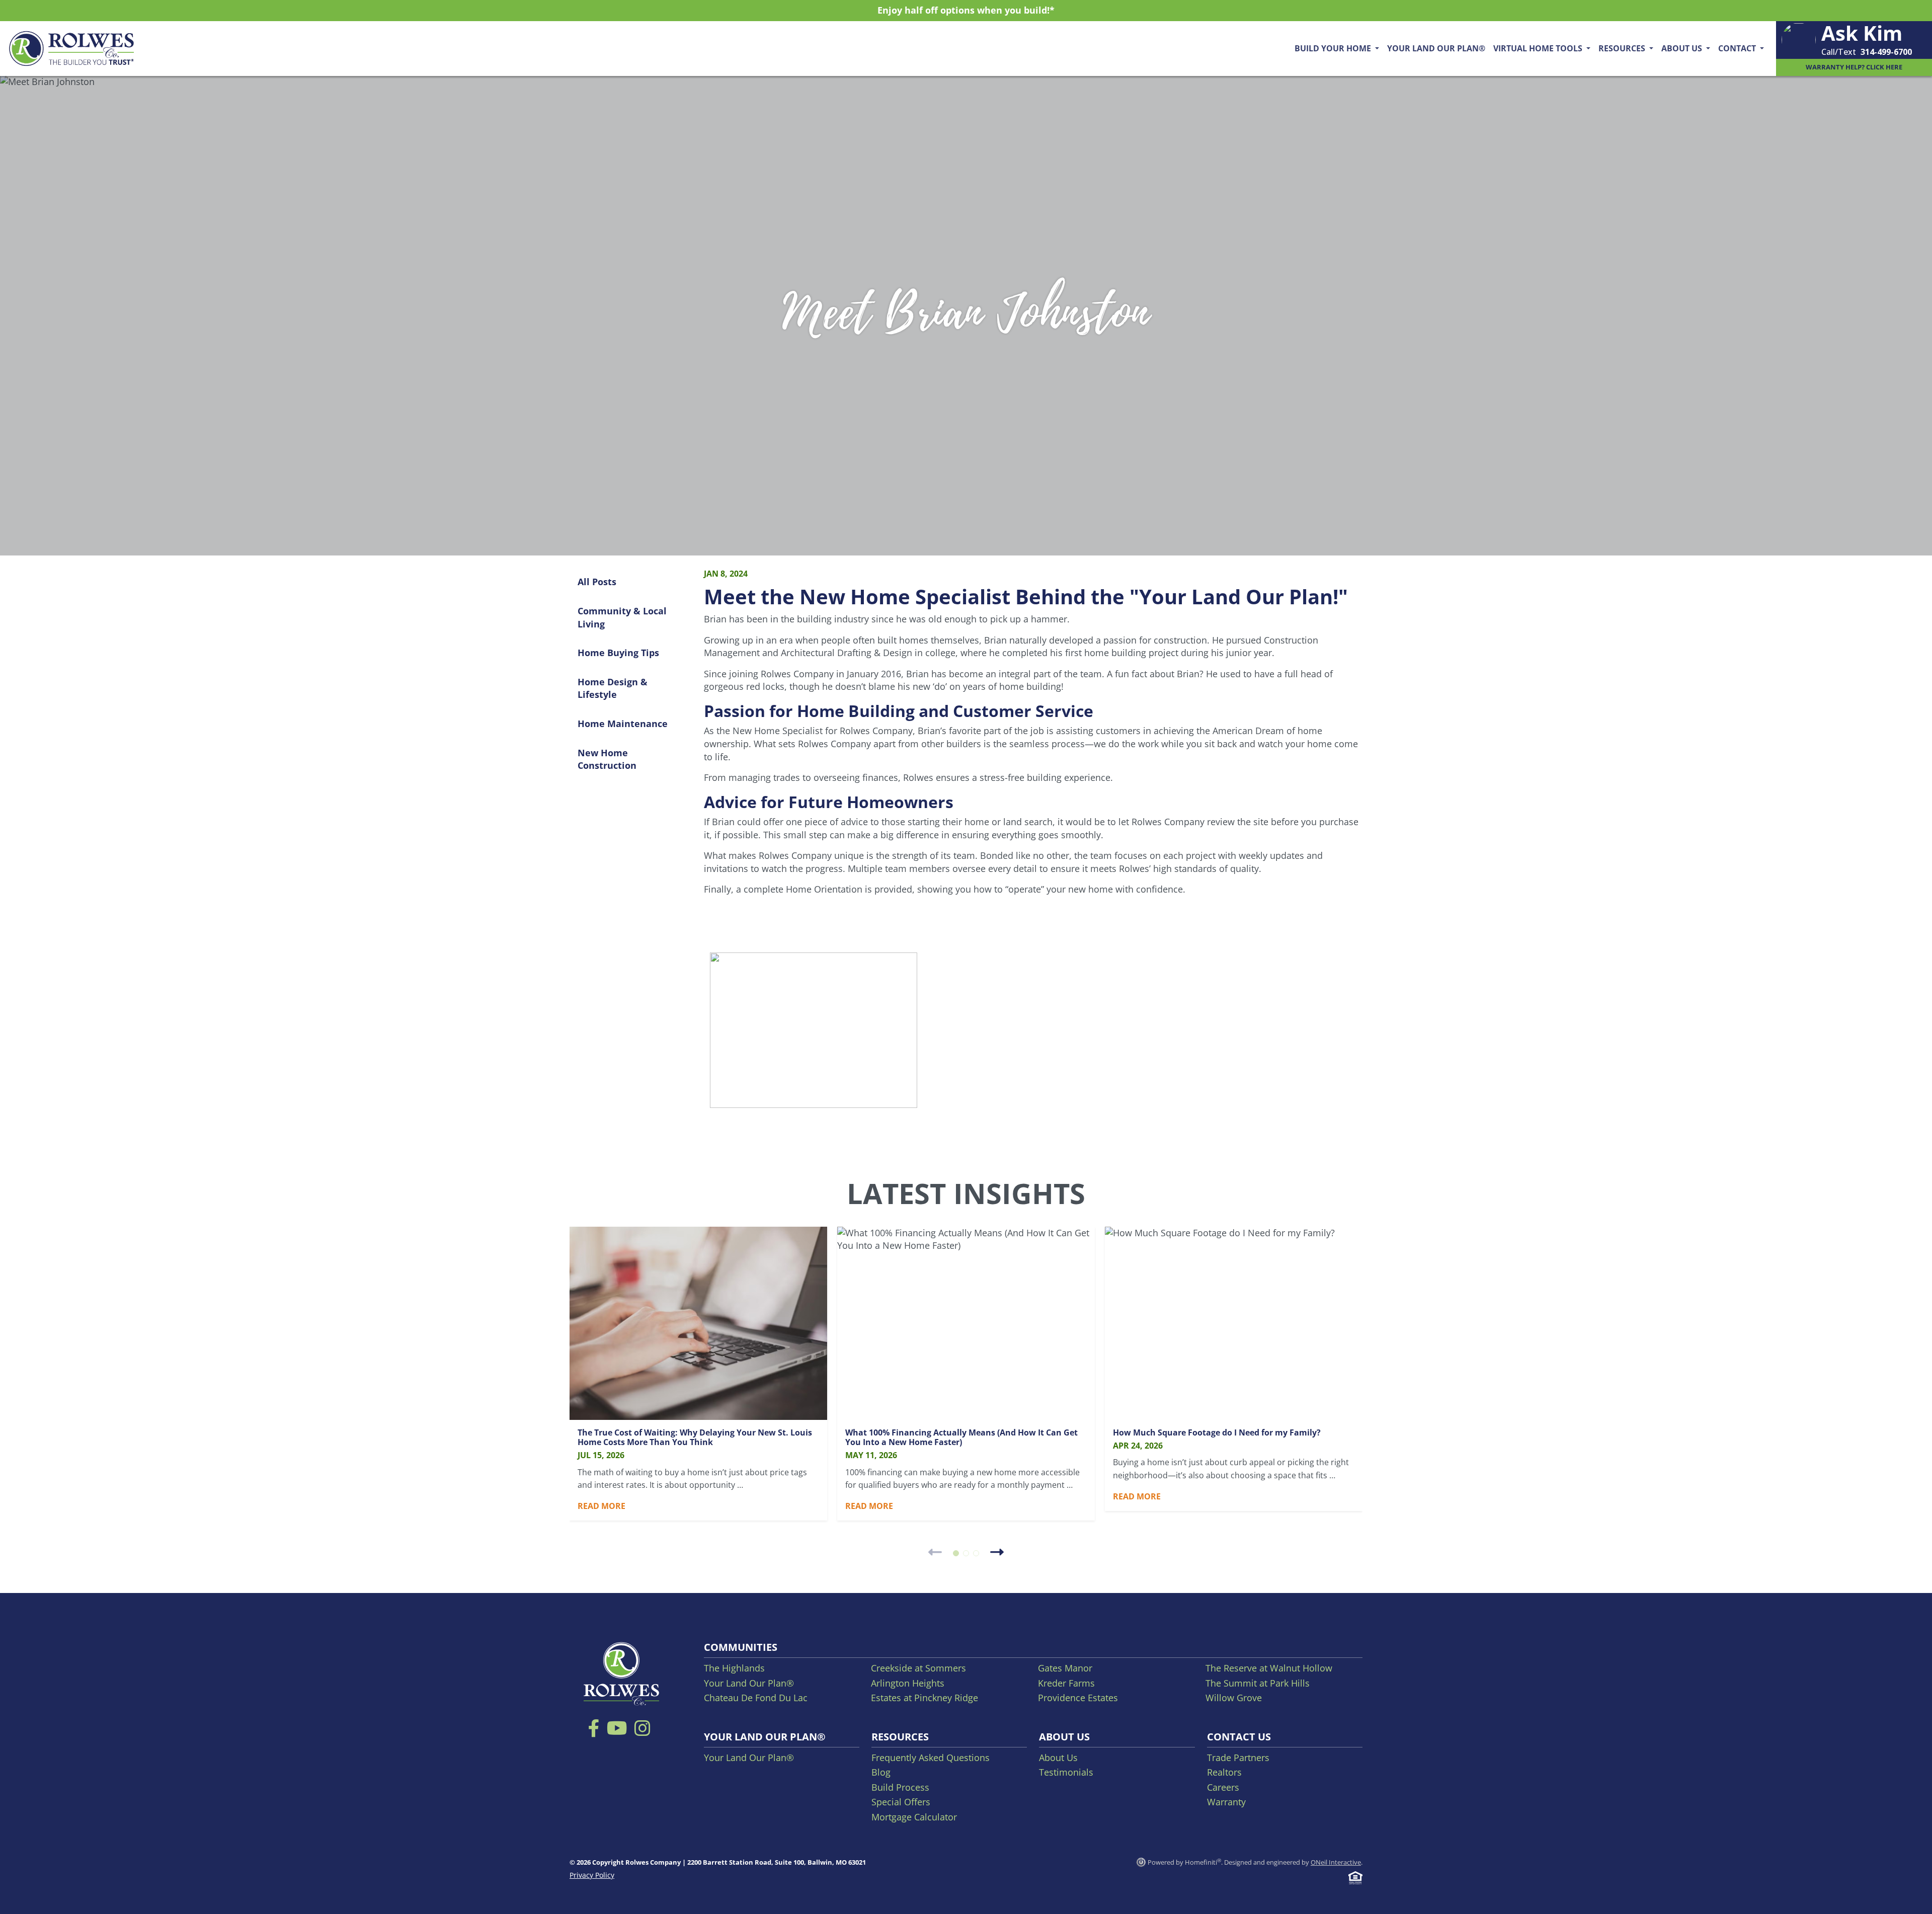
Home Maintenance (623, 724)
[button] (956, 1553)
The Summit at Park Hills (1258, 1683)
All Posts (597, 582)
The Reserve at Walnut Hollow (1269, 1668)
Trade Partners (1238, 1758)
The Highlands (734, 1668)
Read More (601, 1506)
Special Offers (901, 1802)
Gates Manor (1065, 1668)
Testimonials (1066, 1772)
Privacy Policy (592, 1875)
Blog (881, 1772)
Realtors (1224, 1772)
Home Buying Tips (618, 653)
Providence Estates (1078, 1698)
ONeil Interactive (1336, 1862)
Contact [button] (1738, 48)
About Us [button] (1683, 48)
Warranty (1226, 1802)
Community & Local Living (622, 617)
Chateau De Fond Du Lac (756, 1698)
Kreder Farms (1066, 1683)
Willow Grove (1234, 1698)
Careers (1223, 1787)
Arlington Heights (908, 1683)
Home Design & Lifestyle (613, 688)
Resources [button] (1623, 48)
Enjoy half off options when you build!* (966, 10)
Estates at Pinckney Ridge (924, 1698)
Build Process (900, 1787)
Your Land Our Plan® (1436, 48)
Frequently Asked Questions (931, 1758)
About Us (1058, 1758)
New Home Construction (607, 759)
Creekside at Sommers (918, 1668)
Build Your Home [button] (1334, 48)
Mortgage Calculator (914, 1817)
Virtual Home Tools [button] (1539, 48)
